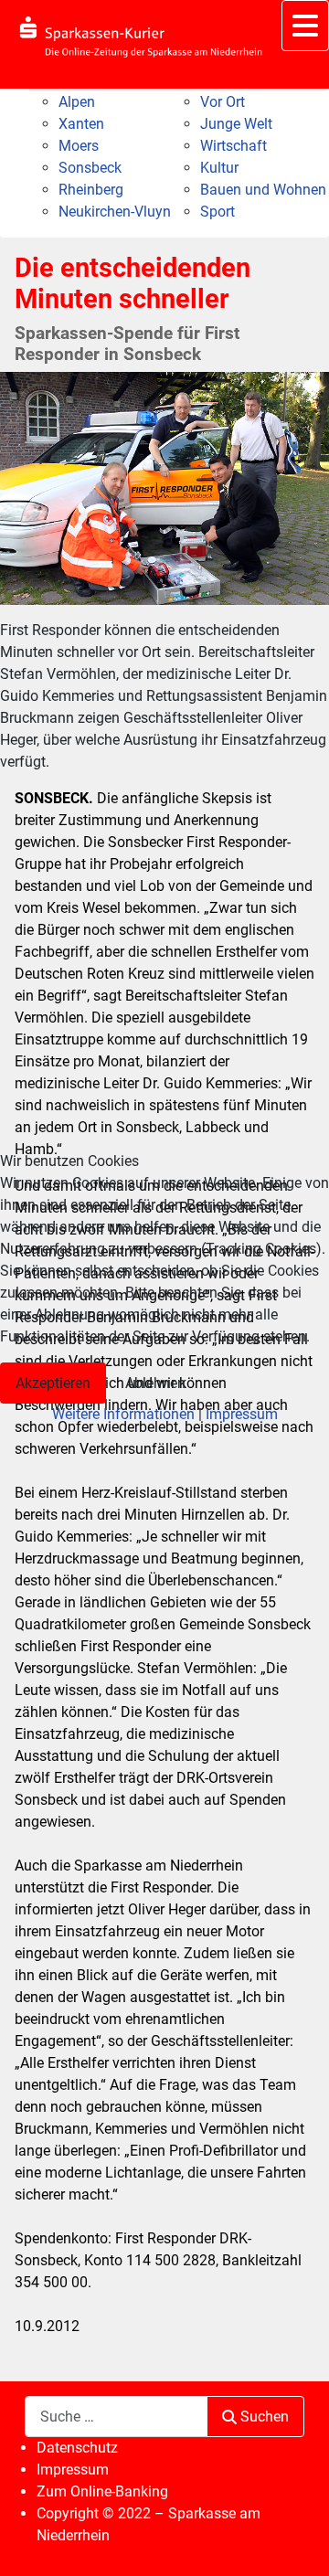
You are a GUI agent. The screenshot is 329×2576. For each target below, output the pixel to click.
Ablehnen (155, 1383)
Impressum (242, 1414)
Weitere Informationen (123, 1414)
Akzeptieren (53, 1383)
